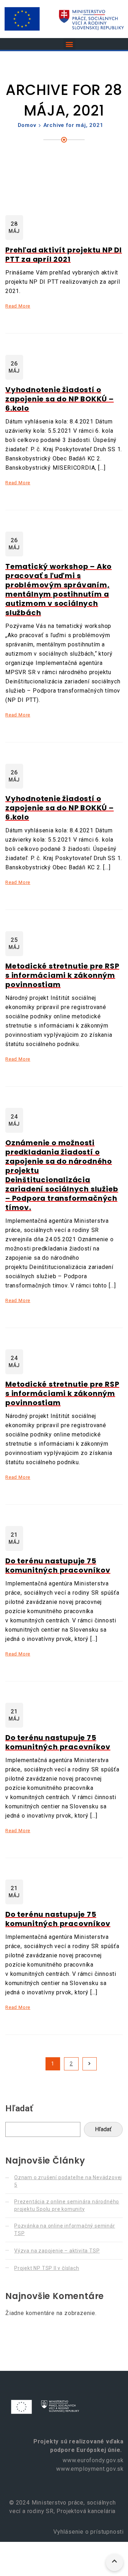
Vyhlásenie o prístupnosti (88, 2532)
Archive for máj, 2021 (73, 125)
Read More (18, 306)
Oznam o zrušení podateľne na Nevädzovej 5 (68, 2181)
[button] (69, 44)
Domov (27, 125)
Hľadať (19, 2108)
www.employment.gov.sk (90, 2469)
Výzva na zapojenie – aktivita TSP (57, 2251)
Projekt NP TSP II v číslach (47, 2268)
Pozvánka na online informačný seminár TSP (65, 2230)
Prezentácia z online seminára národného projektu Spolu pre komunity (67, 2205)
